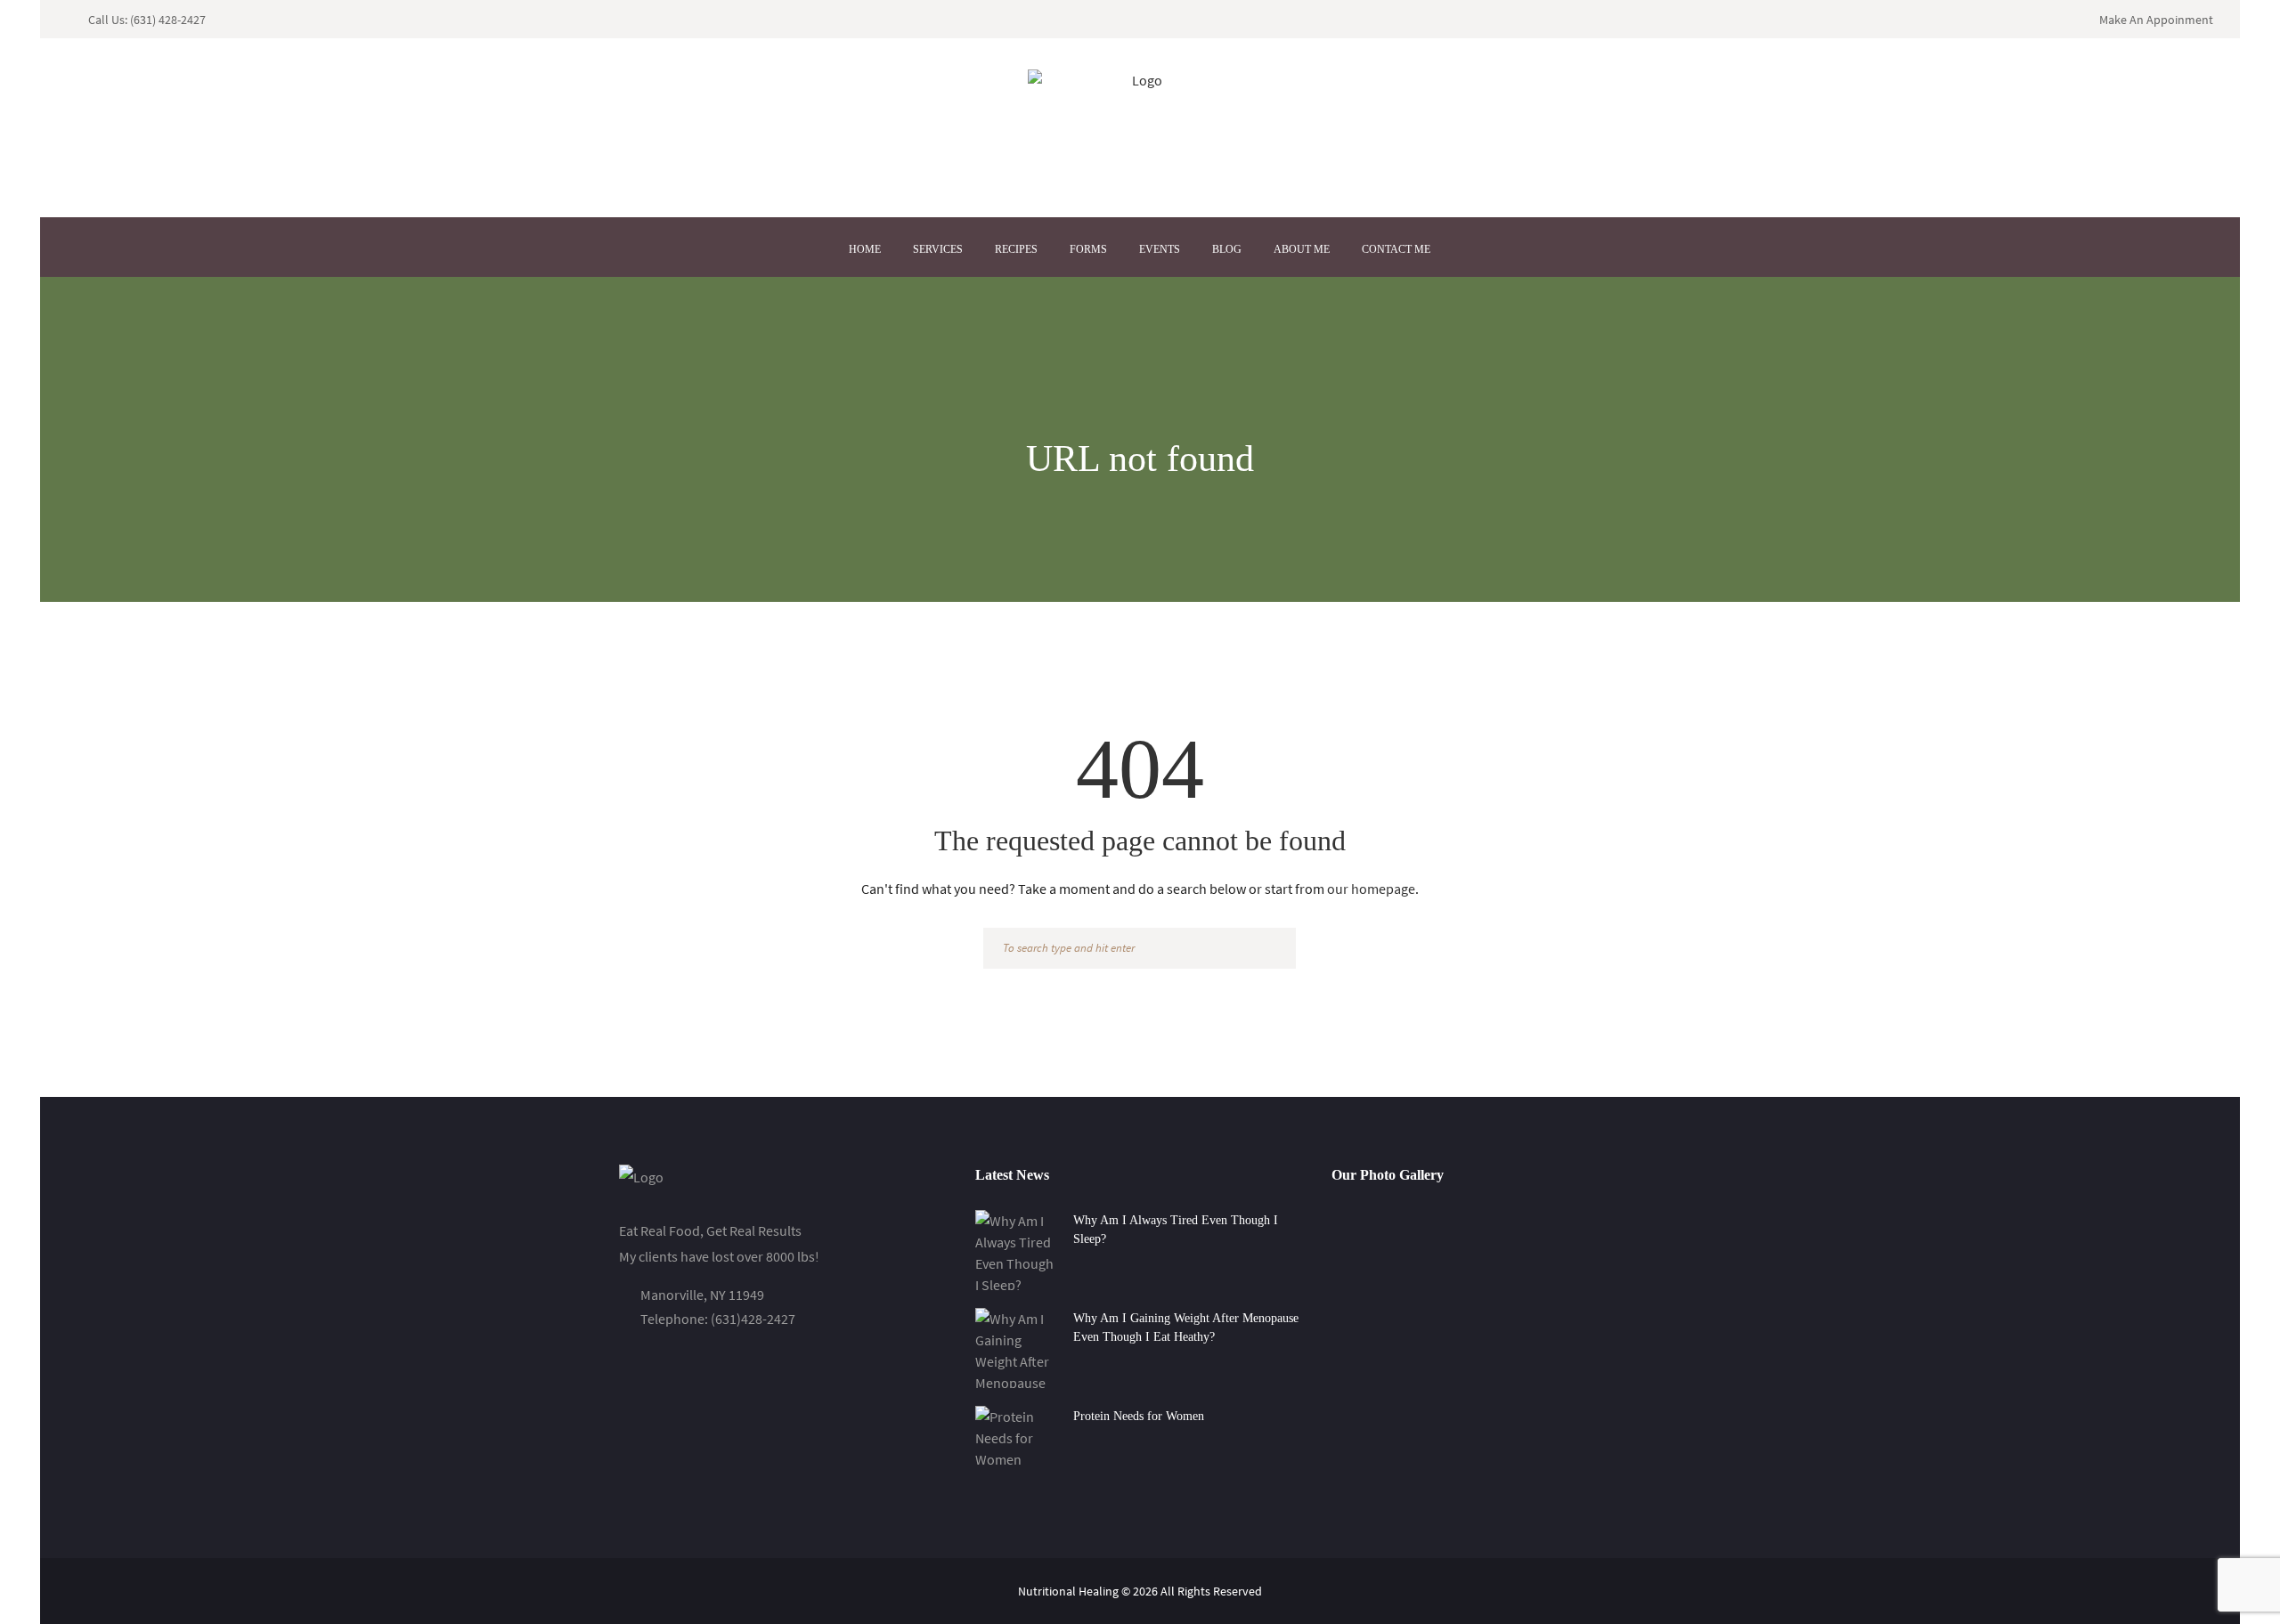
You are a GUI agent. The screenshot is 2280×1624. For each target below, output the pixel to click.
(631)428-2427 (753, 1319)
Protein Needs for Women (1139, 1416)
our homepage (1371, 889)
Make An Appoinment (2156, 20)
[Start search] (1274, 949)
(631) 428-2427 (168, 20)
